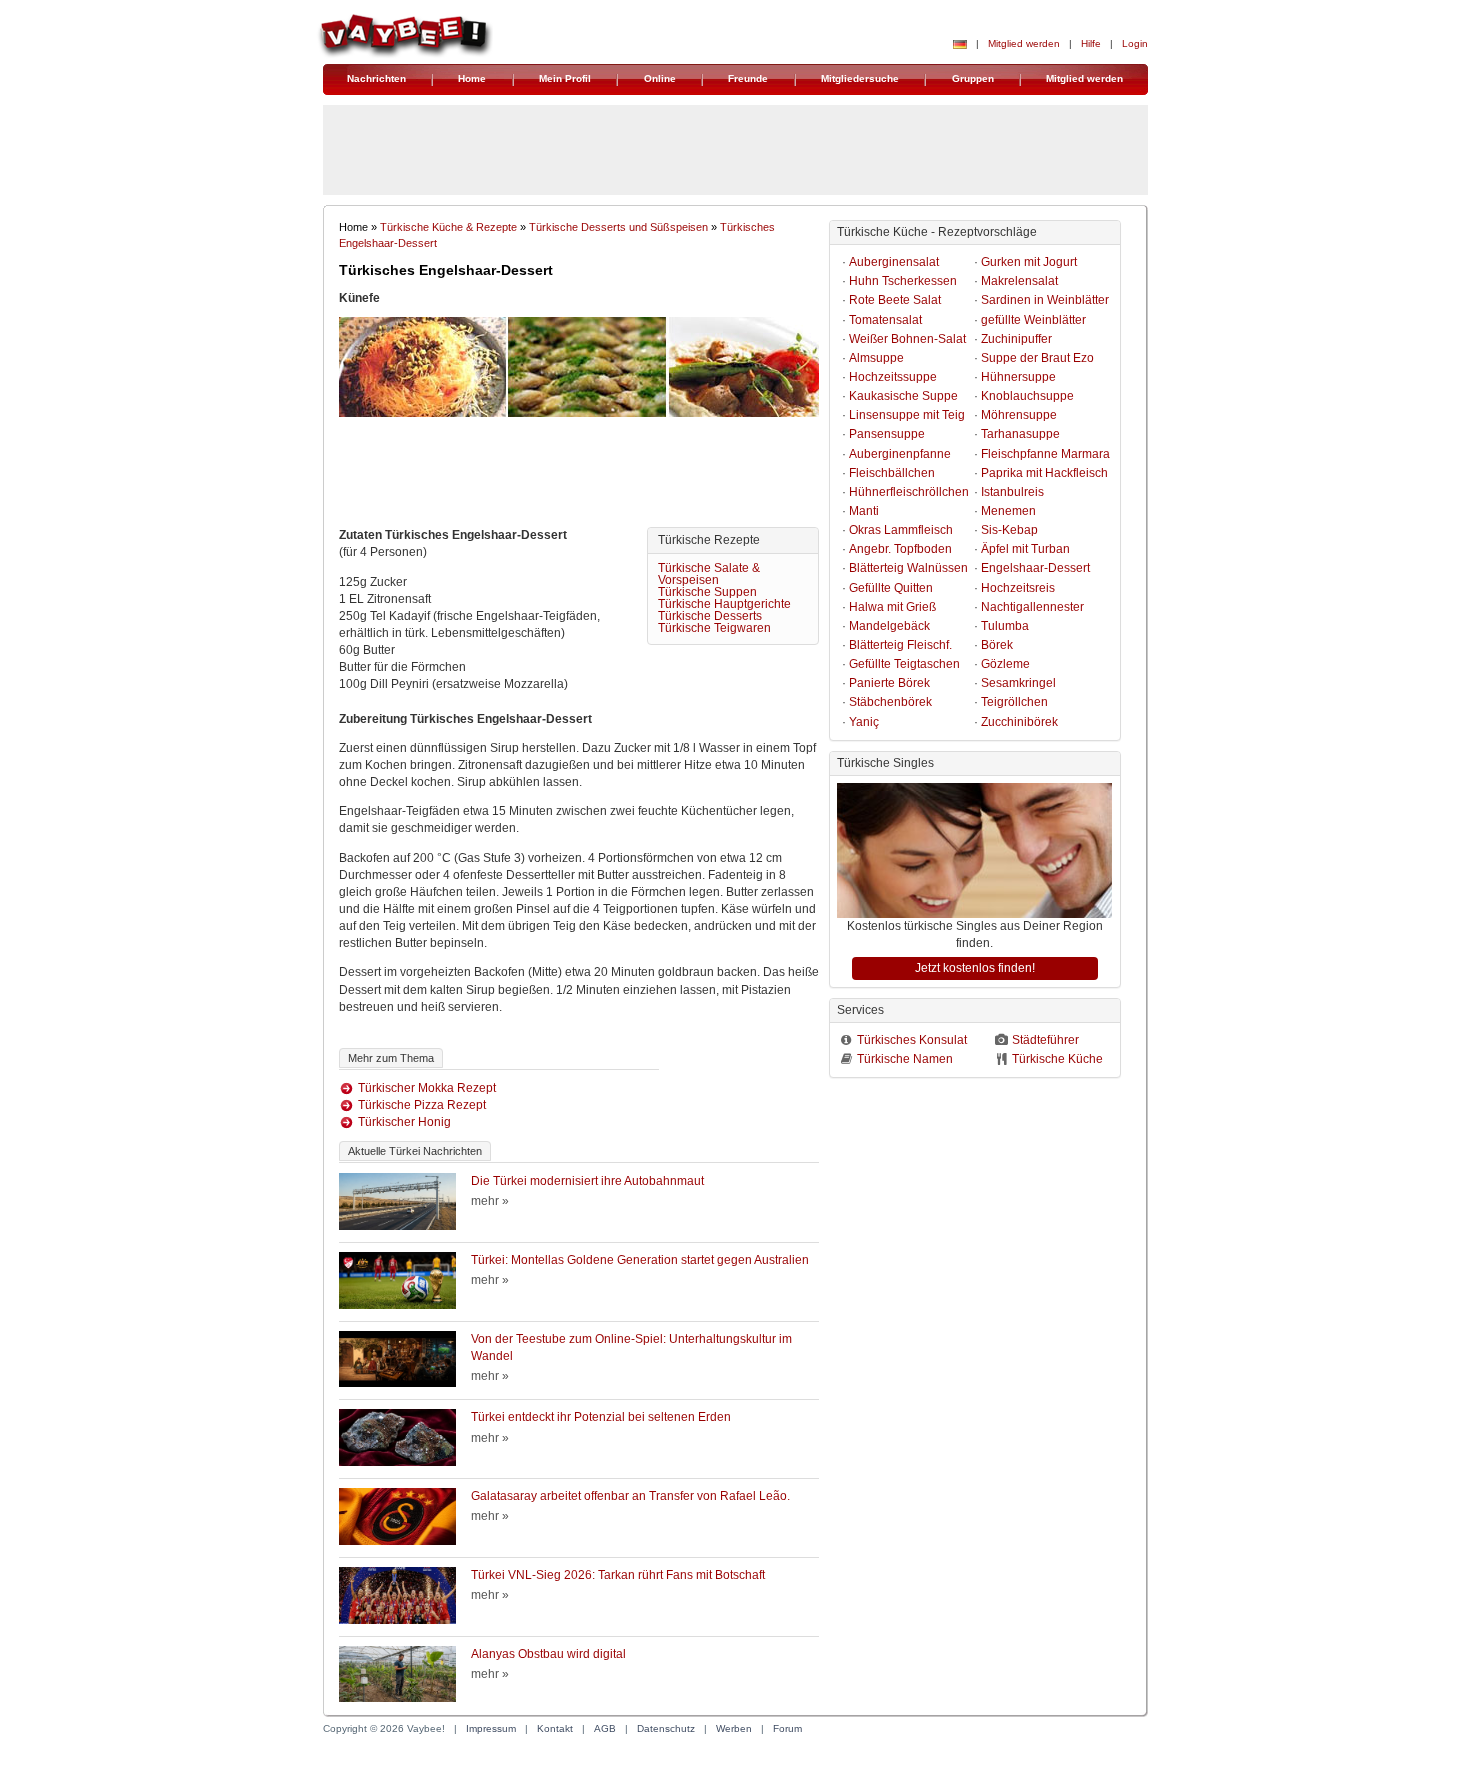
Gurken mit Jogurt (1029, 262)
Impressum (491, 1728)
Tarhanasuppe (1020, 434)
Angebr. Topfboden (900, 549)
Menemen (1008, 511)
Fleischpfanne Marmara (1045, 454)
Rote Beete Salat (895, 300)
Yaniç (864, 722)
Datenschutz (666, 1728)
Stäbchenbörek (890, 702)
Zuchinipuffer (1016, 339)
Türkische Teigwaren (714, 628)
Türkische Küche (1057, 1059)
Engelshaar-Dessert (1035, 568)
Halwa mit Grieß (892, 607)
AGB (605, 1728)
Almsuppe (876, 358)
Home (472, 78)
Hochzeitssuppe (893, 377)
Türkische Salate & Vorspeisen (709, 574)
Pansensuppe (887, 434)
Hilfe (1091, 43)
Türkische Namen (905, 1059)
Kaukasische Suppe (903, 396)
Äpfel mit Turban (1025, 549)
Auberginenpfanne (900, 454)
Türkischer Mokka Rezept (427, 1088)
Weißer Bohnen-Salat (907, 339)
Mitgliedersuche (860, 78)
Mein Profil (565, 78)
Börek (997, 645)
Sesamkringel (1018, 683)
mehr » (490, 1201)
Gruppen (973, 78)
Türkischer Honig (404, 1122)
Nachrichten (376, 78)
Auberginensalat (894, 262)
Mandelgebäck (889, 626)
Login (1135, 43)
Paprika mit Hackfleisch (1044, 473)
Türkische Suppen (707, 592)
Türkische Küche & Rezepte (448, 227)
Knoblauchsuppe (1027, 396)
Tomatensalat (885, 320)
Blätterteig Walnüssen (908, 568)
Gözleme (1005, 664)
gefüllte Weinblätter (1033, 320)
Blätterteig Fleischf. (900, 645)
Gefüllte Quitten (891, 588)
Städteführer (1045, 1040)
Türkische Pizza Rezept (422, 1105)
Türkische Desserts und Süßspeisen (618, 227)
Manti (864, 511)
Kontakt (555, 1728)
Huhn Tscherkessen (903, 281)
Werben (734, 1728)
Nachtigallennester (1032, 607)
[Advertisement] (579, 477)
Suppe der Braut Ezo (1037, 358)
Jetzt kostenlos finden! (975, 968)
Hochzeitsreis (1018, 588)
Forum (787, 1728)
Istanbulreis (1012, 492)
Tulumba (1005, 626)
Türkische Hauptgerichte (724, 604)
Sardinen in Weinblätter (1045, 300)
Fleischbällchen (892, 473)
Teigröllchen (1014, 702)
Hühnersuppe (1018, 377)
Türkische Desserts (710, 616)
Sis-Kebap (1009, 530)
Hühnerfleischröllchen (909, 492)
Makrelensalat (1019, 281)
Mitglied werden (1024, 43)
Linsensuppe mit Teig (907, 415)
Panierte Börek (889, 683)
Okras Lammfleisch (901, 530)
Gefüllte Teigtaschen (904, 664)
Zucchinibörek (1019, 722)
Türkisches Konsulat (912, 1040)
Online (660, 78)
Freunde (748, 78)
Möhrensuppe (1019, 415)
